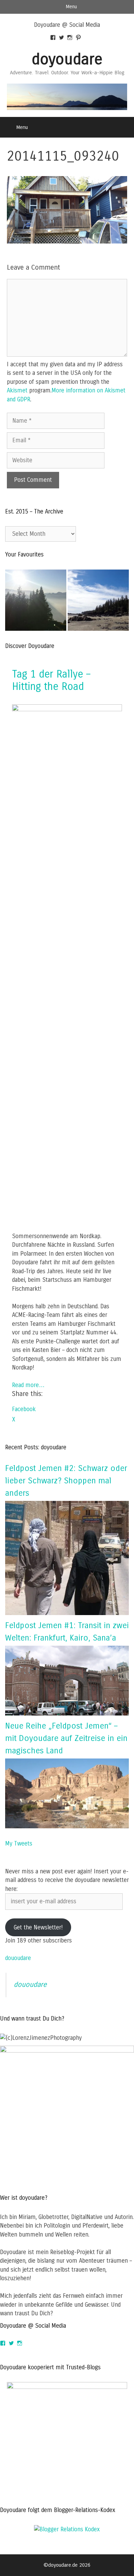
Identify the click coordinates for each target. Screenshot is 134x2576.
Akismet (17, 391)
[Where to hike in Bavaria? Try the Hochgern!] (36, 602)
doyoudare (67, 59)
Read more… (28, 1385)
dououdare (18, 1958)
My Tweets (19, 1844)
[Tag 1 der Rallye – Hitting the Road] (67, 709)
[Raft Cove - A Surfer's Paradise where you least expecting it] (98, 602)
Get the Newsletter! (38, 1928)
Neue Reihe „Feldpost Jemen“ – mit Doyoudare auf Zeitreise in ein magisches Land (66, 1738)
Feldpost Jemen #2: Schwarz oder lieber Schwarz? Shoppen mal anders (66, 1481)
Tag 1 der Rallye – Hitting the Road (51, 680)
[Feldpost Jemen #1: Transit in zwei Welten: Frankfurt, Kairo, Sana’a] (67, 1714)
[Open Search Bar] (124, 127)
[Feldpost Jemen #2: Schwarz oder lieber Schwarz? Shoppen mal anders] (67, 1613)
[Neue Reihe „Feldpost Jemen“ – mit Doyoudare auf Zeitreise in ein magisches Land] (67, 1826)
